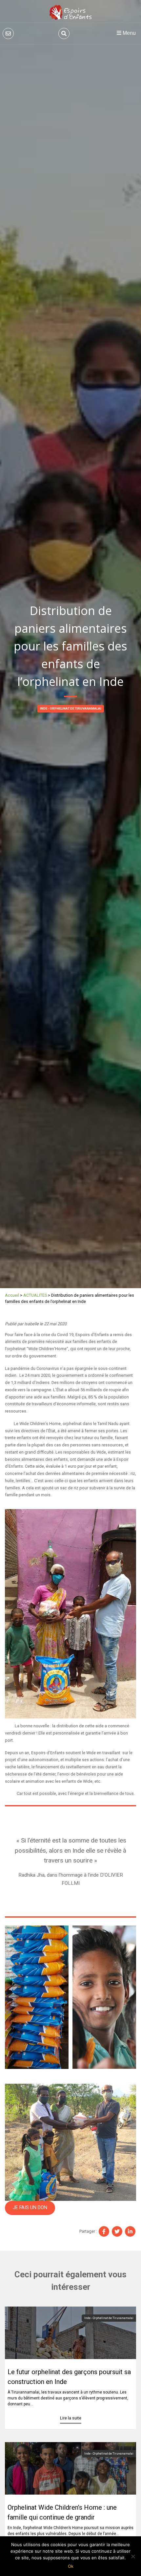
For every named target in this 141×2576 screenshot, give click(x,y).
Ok (71, 2566)
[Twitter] (117, 2231)
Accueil (12, 1295)
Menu (129, 33)
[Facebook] (104, 2231)
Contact (8, 33)
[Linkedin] (130, 2231)
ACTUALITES (35, 1295)
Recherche (64, 33)
